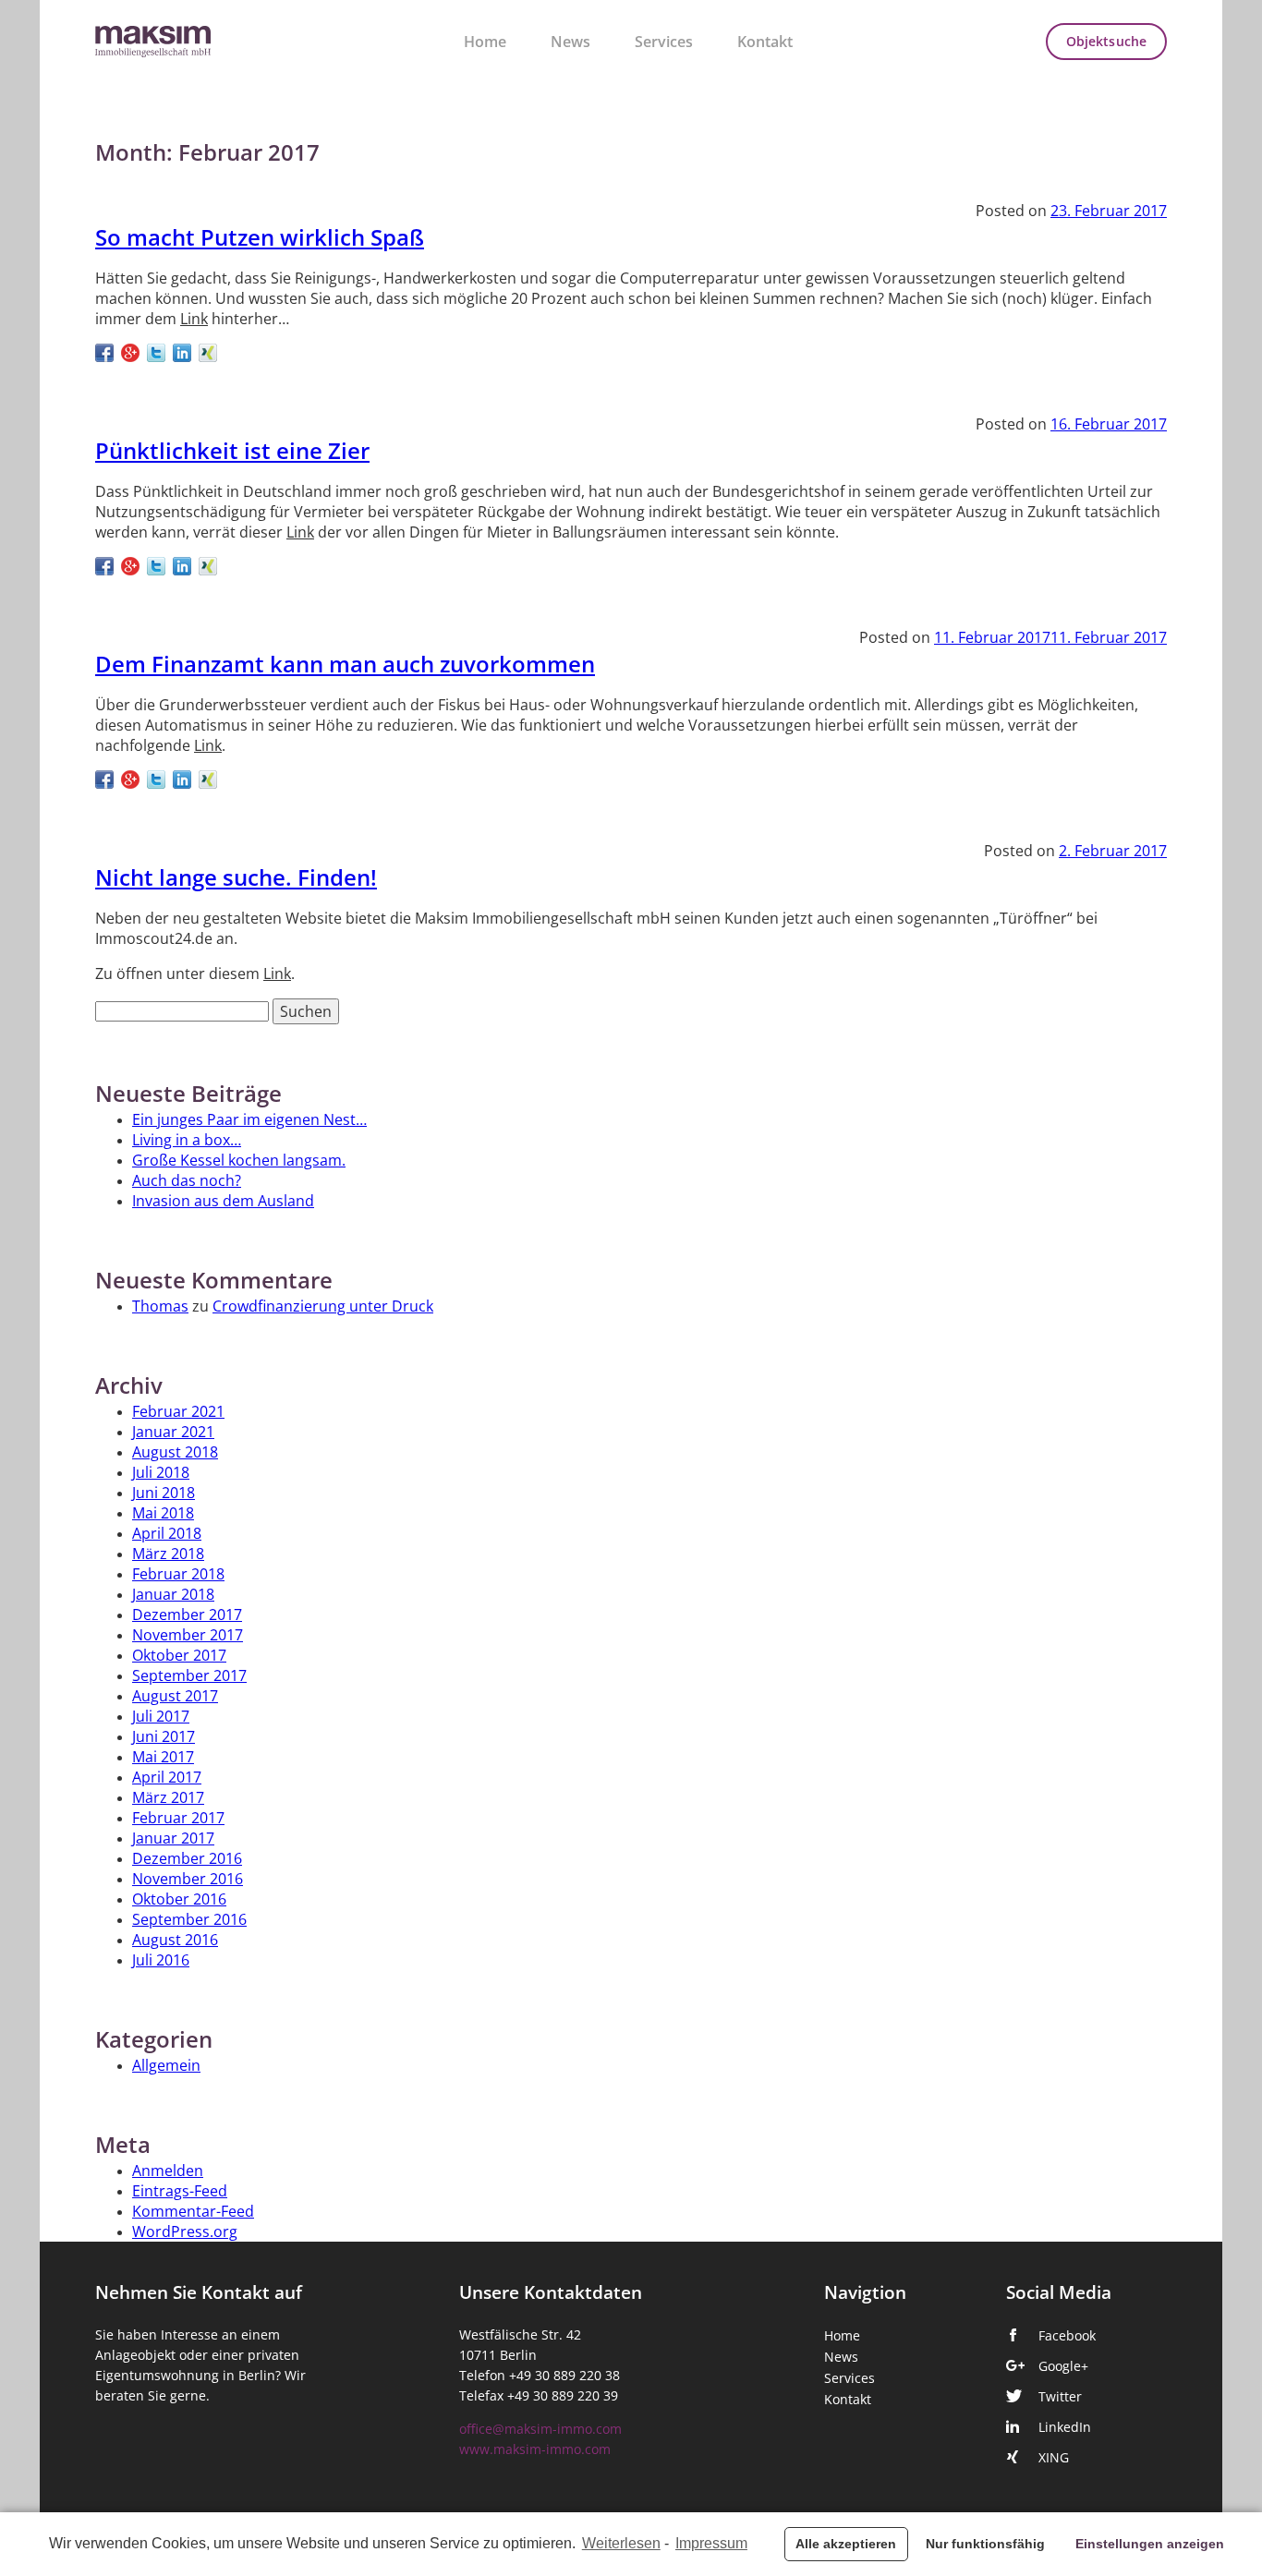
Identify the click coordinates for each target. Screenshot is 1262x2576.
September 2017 (189, 1675)
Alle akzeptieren (846, 2544)
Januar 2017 (173, 1838)
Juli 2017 (161, 1716)
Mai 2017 (163, 1757)
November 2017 (188, 1635)
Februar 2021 (178, 1411)
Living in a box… (187, 1140)
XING (1054, 2458)
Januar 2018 (173, 1594)
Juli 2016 (161, 1960)
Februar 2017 (178, 1818)
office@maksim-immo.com (540, 2429)
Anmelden (168, 2171)
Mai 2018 (163, 1513)
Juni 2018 (164, 1493)
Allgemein (166, 2065)
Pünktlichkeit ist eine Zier (232, 452)
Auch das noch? (187, 1180)
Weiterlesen (621, 2543)
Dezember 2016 (187, 1858)
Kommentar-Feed (193, 2211)
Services (664, 42)
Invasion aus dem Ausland (223, 1201)
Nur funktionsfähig (985, 2544)
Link (194, 319)
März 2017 (168, 1797)
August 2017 (175, 1696)
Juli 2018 (161, 1472)
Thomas (160, 1306)
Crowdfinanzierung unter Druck (323, 1306)
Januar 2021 (173, 1432)
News (570, 42)
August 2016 (175, 1940)
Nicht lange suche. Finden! (236, 878)
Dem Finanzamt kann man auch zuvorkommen (345, 665)
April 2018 (167, 1533)
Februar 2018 (178, 1574)
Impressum (711, 2543)
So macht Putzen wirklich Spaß (260, 238)
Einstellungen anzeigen (1150, 2544)
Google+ (1063, 2366)
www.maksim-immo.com (535, 2449)
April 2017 (167, 1777)
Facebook (1067, 2336)
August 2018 (175, 1452)
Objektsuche (1106, 42)
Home (485, 42)
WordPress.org (185, 2231)
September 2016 (189, 1919)
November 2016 (188, 1879)
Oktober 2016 (179, 1899)
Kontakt (765, 42)
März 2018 (168, 1554)
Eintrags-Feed (180, 2191)
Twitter (1060, 2397)
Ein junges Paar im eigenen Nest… (249, 1119)
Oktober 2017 (179, 1655)
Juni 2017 (164, 1736)
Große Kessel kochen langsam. (239, 1160)
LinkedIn (1065, 2427)
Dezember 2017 (187, 1615)
